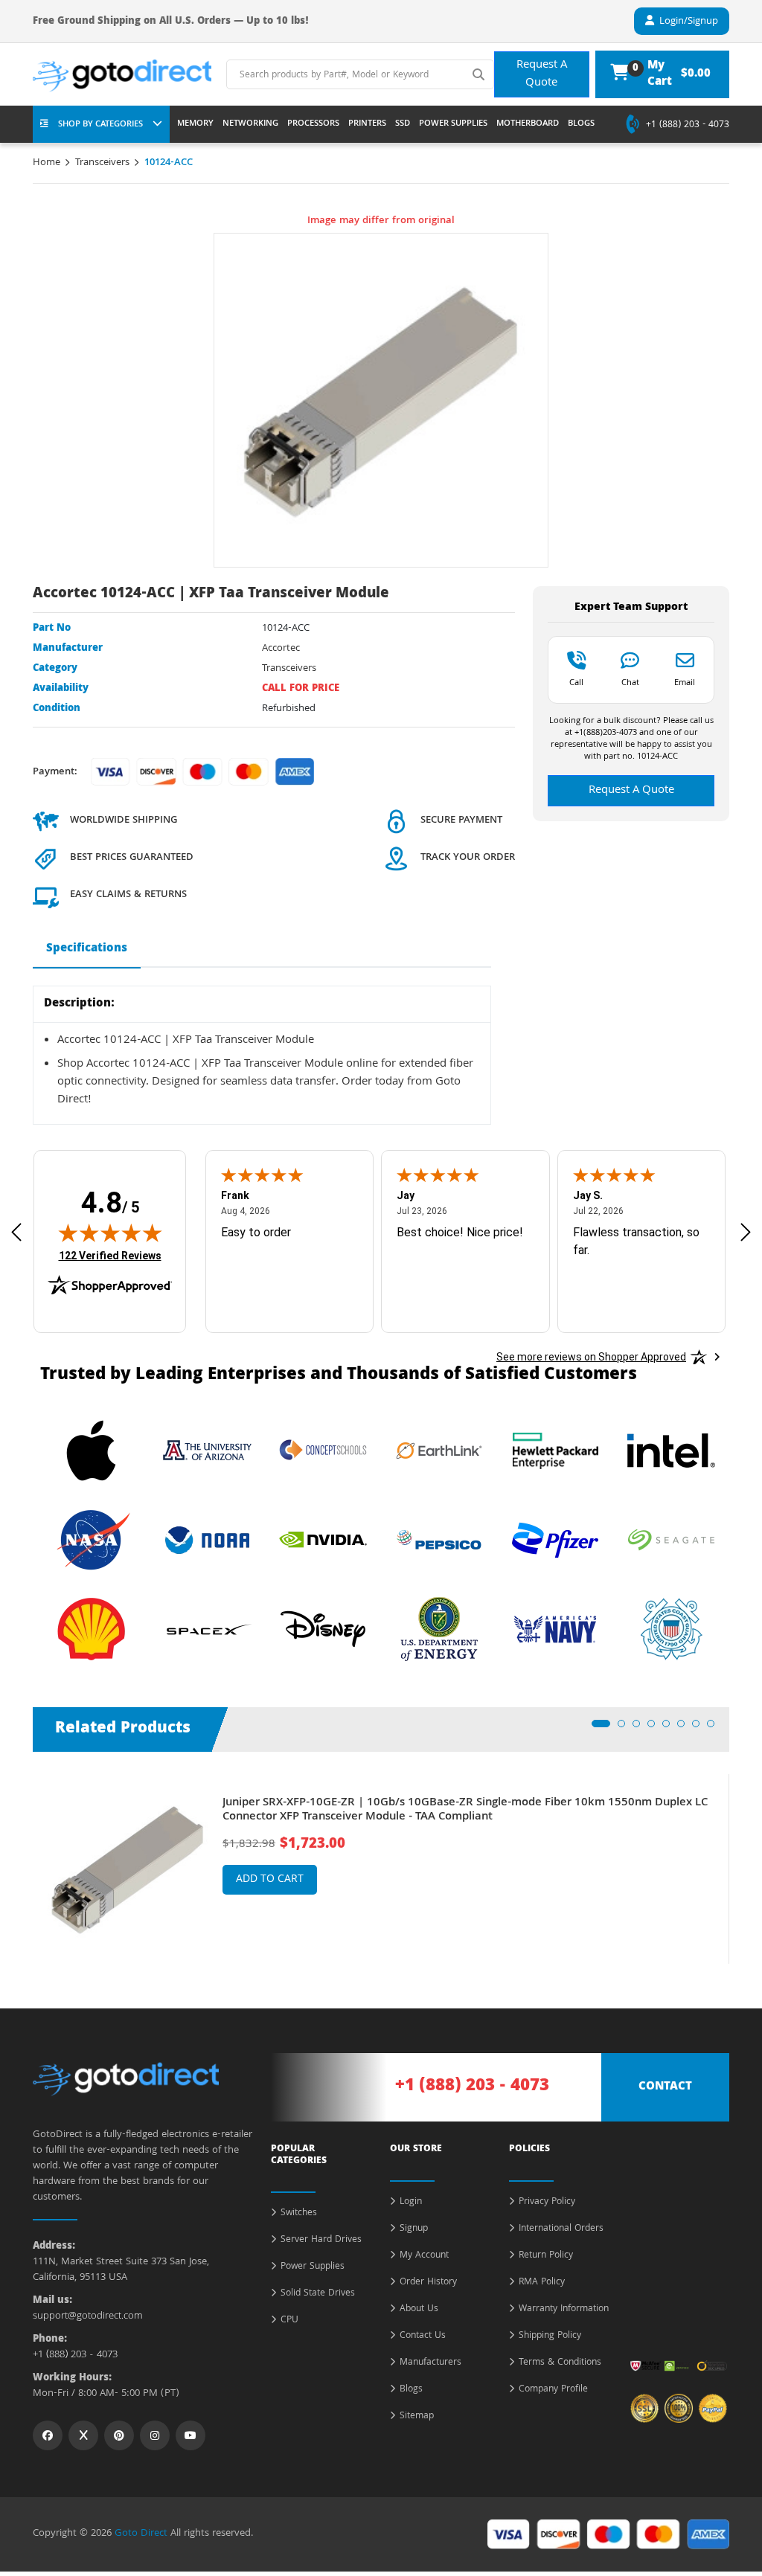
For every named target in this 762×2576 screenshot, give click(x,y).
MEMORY (195, 124)
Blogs (411, 2390)
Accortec (281, 649)
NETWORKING (250, 124)
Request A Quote (542, 74)
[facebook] (48, 2435)
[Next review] (746, 1232)
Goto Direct (141, 2534)
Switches (299, 2214)
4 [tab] (656, 1728)
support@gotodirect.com (88, 2317)
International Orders (561, 2229)
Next (740, 1858)
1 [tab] (600, 1728)
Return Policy (546, 2256)
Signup (414, 2229)
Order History (428, 2283)
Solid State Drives (318, 2294)
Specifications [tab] (87, 949)
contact (665, 2087)
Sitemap (417, 2417)
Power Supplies (313, 2267)
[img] (110, 1233)
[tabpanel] (381, 1869)
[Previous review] (16, 1232)
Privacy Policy (547, 2203)
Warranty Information (564, 2310)
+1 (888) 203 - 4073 (688, 126)
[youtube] (190, 2435)
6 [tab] (685, 1728)
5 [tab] (670, 1728)
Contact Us (423, 2336)
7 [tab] (700, 1728)
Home (47, 163)
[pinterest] (119, 2435)
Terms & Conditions (560, 2363)
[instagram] (155, 2435)
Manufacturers (430, 2363)
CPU (289, 2321)
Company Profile (553, 2390)
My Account (424, 2256)
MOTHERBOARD (528, 124)
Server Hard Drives (321, 2241)
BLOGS (581, 124)
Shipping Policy (550, 2336)
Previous (22, 1858)
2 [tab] (626, 1728)
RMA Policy (542, 2283)
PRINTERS (367, 124)
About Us (419, 2310)
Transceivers (102, 163)
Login (411, 2203)
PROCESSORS (313, 124)
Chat (630, 682)
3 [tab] (641, 1728)
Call (576, 682)
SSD (403, 124)
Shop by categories (100, 125)
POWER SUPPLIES (453, 124)
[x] (83, 2435)
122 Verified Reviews (110, 1255)
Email (685, 682)
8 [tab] (715, 1728)
